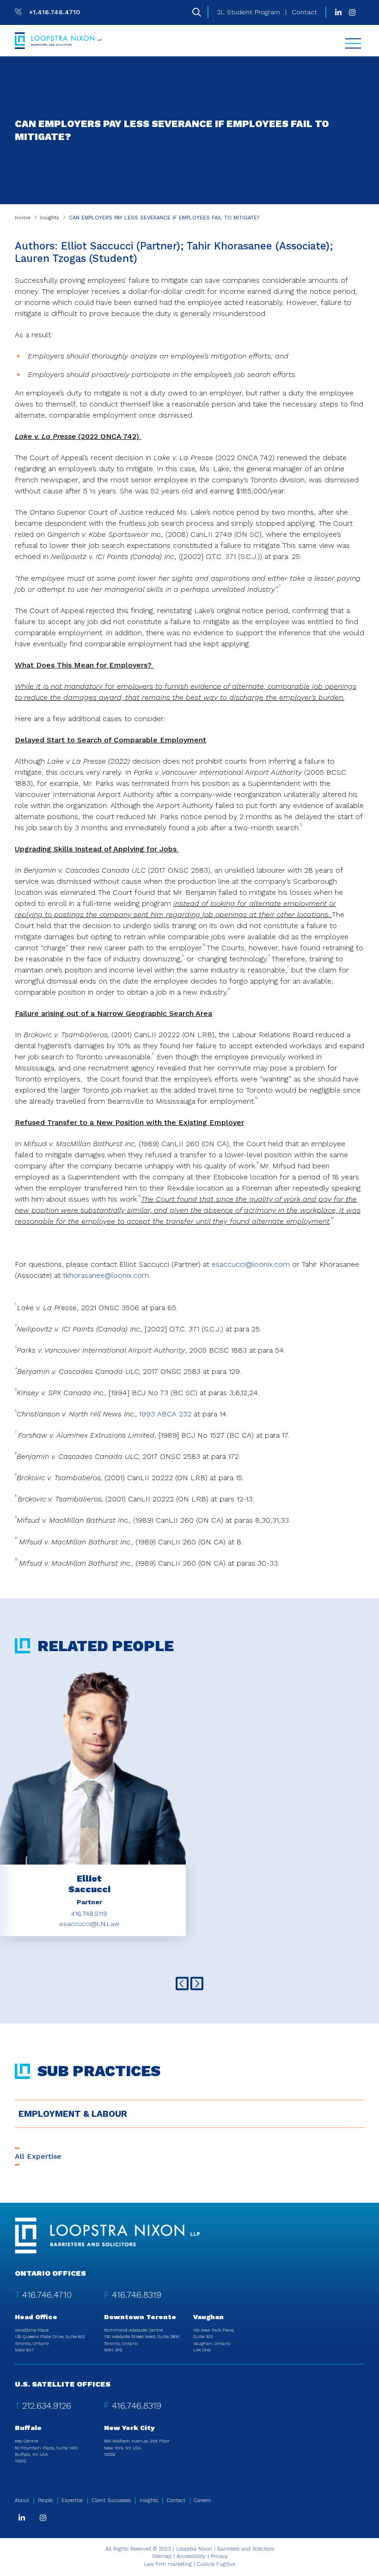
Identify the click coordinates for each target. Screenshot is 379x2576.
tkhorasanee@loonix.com (106, 1275)
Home (23, 218)
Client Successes (111, 2500)
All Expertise (38, 2156)
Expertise (72, 2500)
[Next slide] (197, 1984)
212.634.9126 (47, 2406)
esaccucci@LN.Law (89, 1924)
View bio (89, 1847)
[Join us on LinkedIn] (338, 12)
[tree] (189, 2114)
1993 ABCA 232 (165, 1414)
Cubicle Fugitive (216, 2564)
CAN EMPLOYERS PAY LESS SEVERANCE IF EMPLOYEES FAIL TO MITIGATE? (164, 218)
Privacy (219, 2556)
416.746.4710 (47, 2295)
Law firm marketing (168, 2564)
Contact (304, 12)
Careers (202, 2500)
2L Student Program (249, 12)
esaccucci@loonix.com (251, 1264)
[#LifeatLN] (352, 12)
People (45, 2500)
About (22, 2500)
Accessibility (191, 2556)
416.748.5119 (89, 1914)
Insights (49, 218)
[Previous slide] (182, 1984)
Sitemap (162, 2556)
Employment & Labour (73, 2114)
